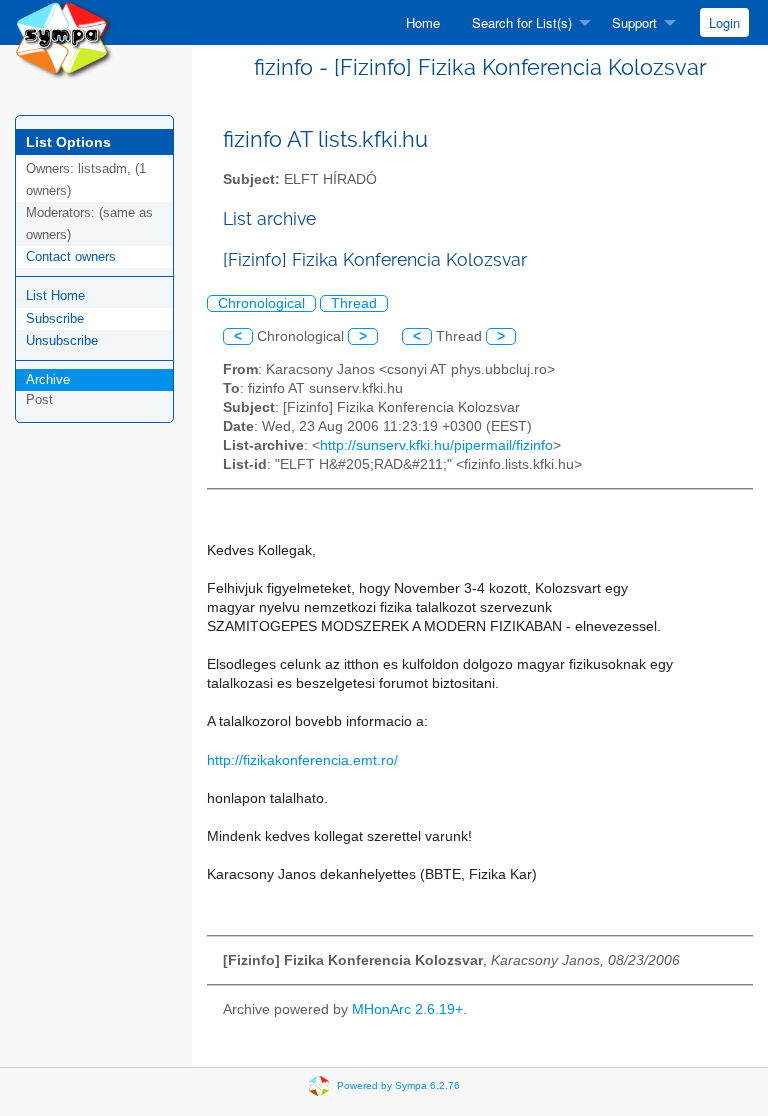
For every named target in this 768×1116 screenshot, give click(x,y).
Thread (354, 303)
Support (634, 22)
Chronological (261, 303)
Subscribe (55, 318)
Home (423, 22)
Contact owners (71, 256)
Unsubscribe (62, 340)
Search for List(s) (522, 22)
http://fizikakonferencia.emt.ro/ (302, 760)
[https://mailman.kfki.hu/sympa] (64, 38)
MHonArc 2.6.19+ (407, 1009)
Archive (48, 379)
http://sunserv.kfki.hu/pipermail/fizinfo (436, 445)
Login (724, 22)
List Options (68, 142)
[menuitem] (423, 22)
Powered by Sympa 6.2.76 (398, 1084)
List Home (55, 295)
